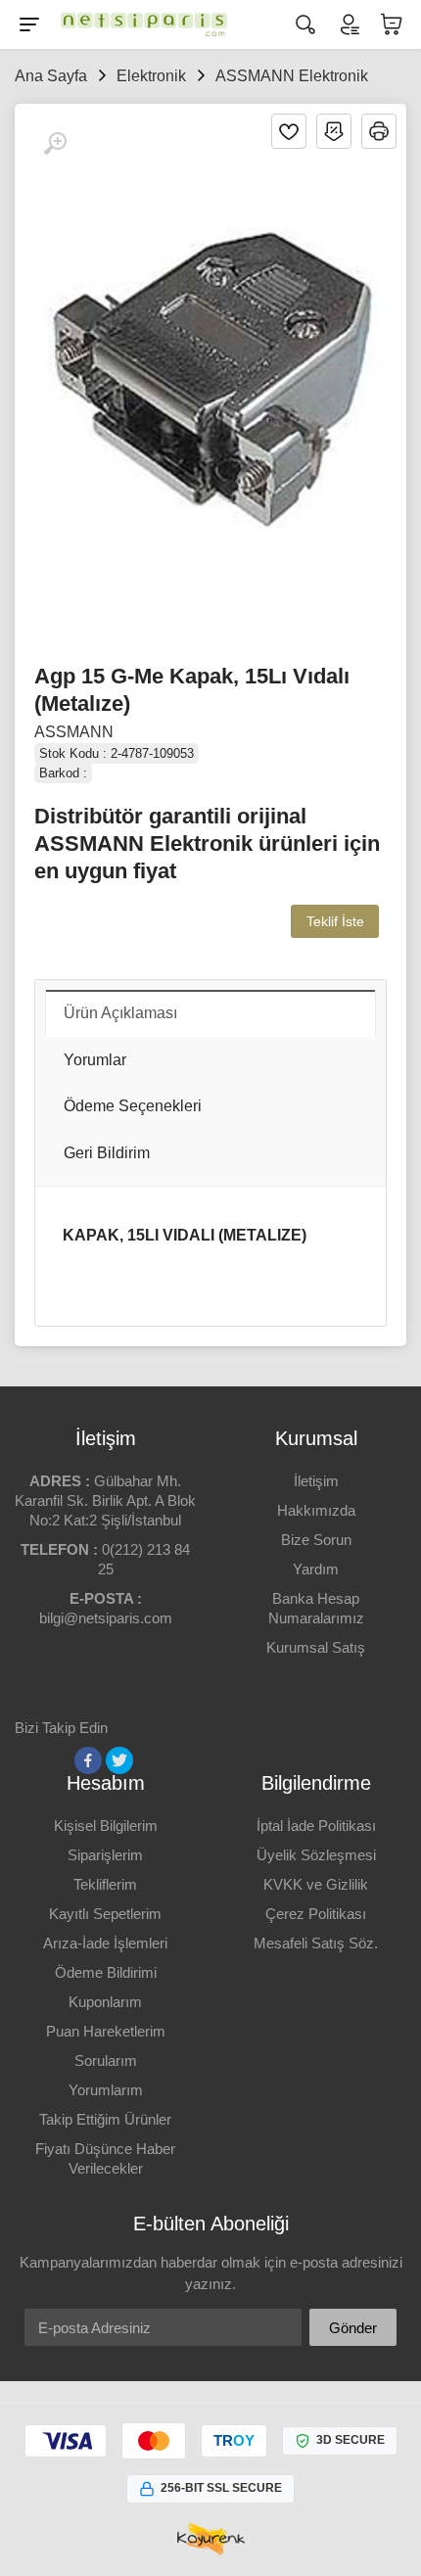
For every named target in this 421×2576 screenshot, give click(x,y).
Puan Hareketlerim (106, 2031)
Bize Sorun (316, 1540)
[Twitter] (119, 1760)
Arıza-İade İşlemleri (105, 1943)
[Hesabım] (349, 24)
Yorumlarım (106, 2090)
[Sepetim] (392, 24)
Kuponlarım (105, 2002)
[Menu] (29, 24)
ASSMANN (74, 732)
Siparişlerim (105, 1855)
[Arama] (305, 24)
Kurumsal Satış (316, 1647)
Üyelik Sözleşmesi (316, 1855)
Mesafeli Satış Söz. (316, 1943)
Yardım (316, 1569)
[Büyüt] (55, 144)
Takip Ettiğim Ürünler (105, 2119)
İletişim (316, 1481)
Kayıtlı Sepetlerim (105, 1914)
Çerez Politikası (316, 1914)
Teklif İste (335, 921)
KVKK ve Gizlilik (316, 1884)
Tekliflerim (105, 1884)
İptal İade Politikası (316, 1826)
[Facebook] (88, 1760)
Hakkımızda (316, 1510)
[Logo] (139, 24)
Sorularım (106, 2061)
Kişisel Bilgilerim (106, 1826)
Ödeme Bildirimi (106, 1972)
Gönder (353, 2328)
